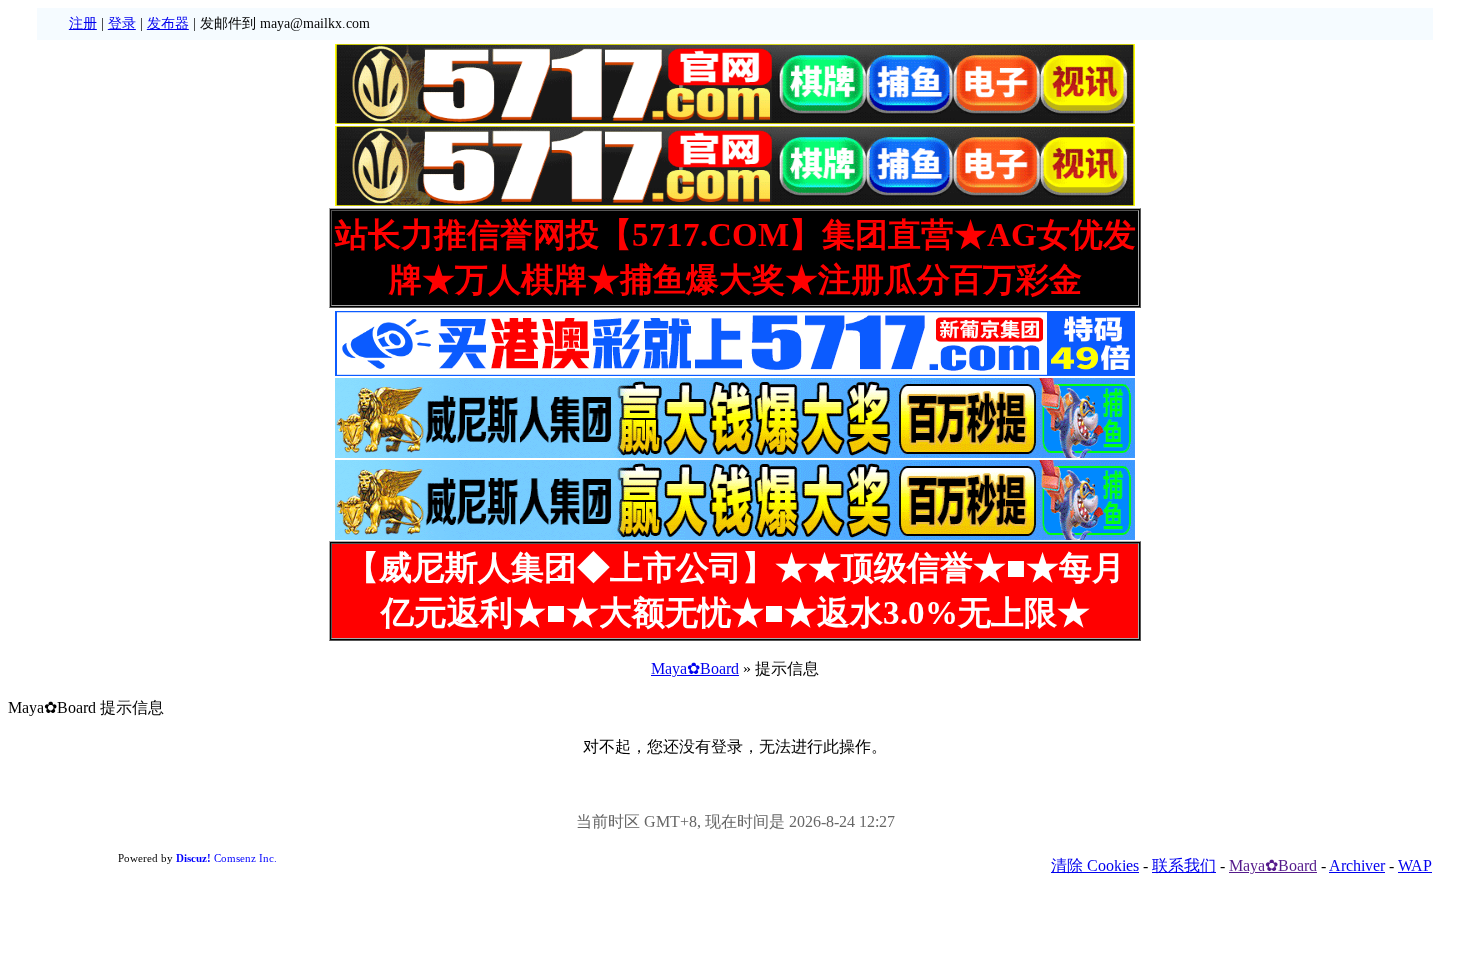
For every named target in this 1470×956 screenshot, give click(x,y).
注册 (83, 23)
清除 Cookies (1095, 865)
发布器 (168, 23)
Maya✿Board (695, 668)
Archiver (1357, 865)
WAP (1415, 865)
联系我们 (1184, 865)
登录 (122, 23)
